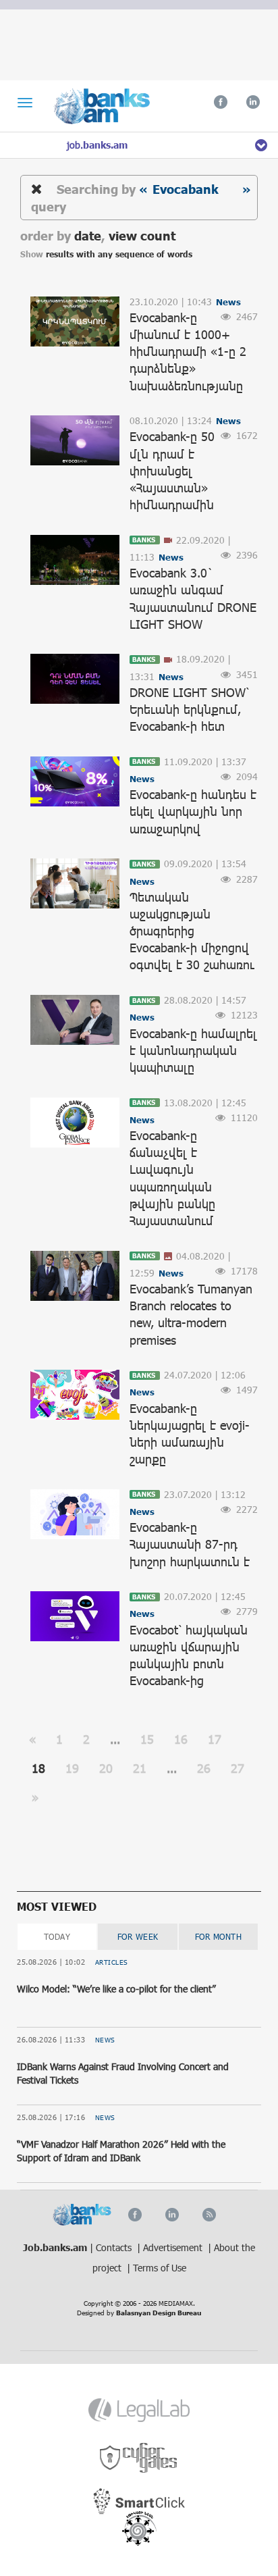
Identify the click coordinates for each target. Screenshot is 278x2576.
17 (215, 1739)
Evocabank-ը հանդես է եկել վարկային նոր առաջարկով (193, 811)
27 (238, 1768)
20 (106, 1768)
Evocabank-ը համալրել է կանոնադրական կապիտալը (193, 1050)
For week (138, 1936)
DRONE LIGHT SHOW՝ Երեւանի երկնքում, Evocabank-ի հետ (189, 709)
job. (97, 145)
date (88, 235)
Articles (112, 1962)
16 (181, 1739)
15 (147, 1739)
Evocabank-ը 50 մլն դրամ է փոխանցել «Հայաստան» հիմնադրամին (172, 470)
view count (142, 235)
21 (140, 1768)
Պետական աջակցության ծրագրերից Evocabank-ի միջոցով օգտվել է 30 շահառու (192, 931)
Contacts (115, 2247)
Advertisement (174, 2247)
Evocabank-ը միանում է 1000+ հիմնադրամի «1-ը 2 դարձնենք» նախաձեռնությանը (188, 352)
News (105, 2040)
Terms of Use (160, 2268)
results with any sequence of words (119, 254)
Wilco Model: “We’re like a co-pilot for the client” (116, 1989)
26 (204, 1768)
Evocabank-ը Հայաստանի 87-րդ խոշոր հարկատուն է (190, 1544)
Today (57, 1936)
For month (219, 1936)
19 (72, 1768)
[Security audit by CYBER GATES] (139, 2458)
